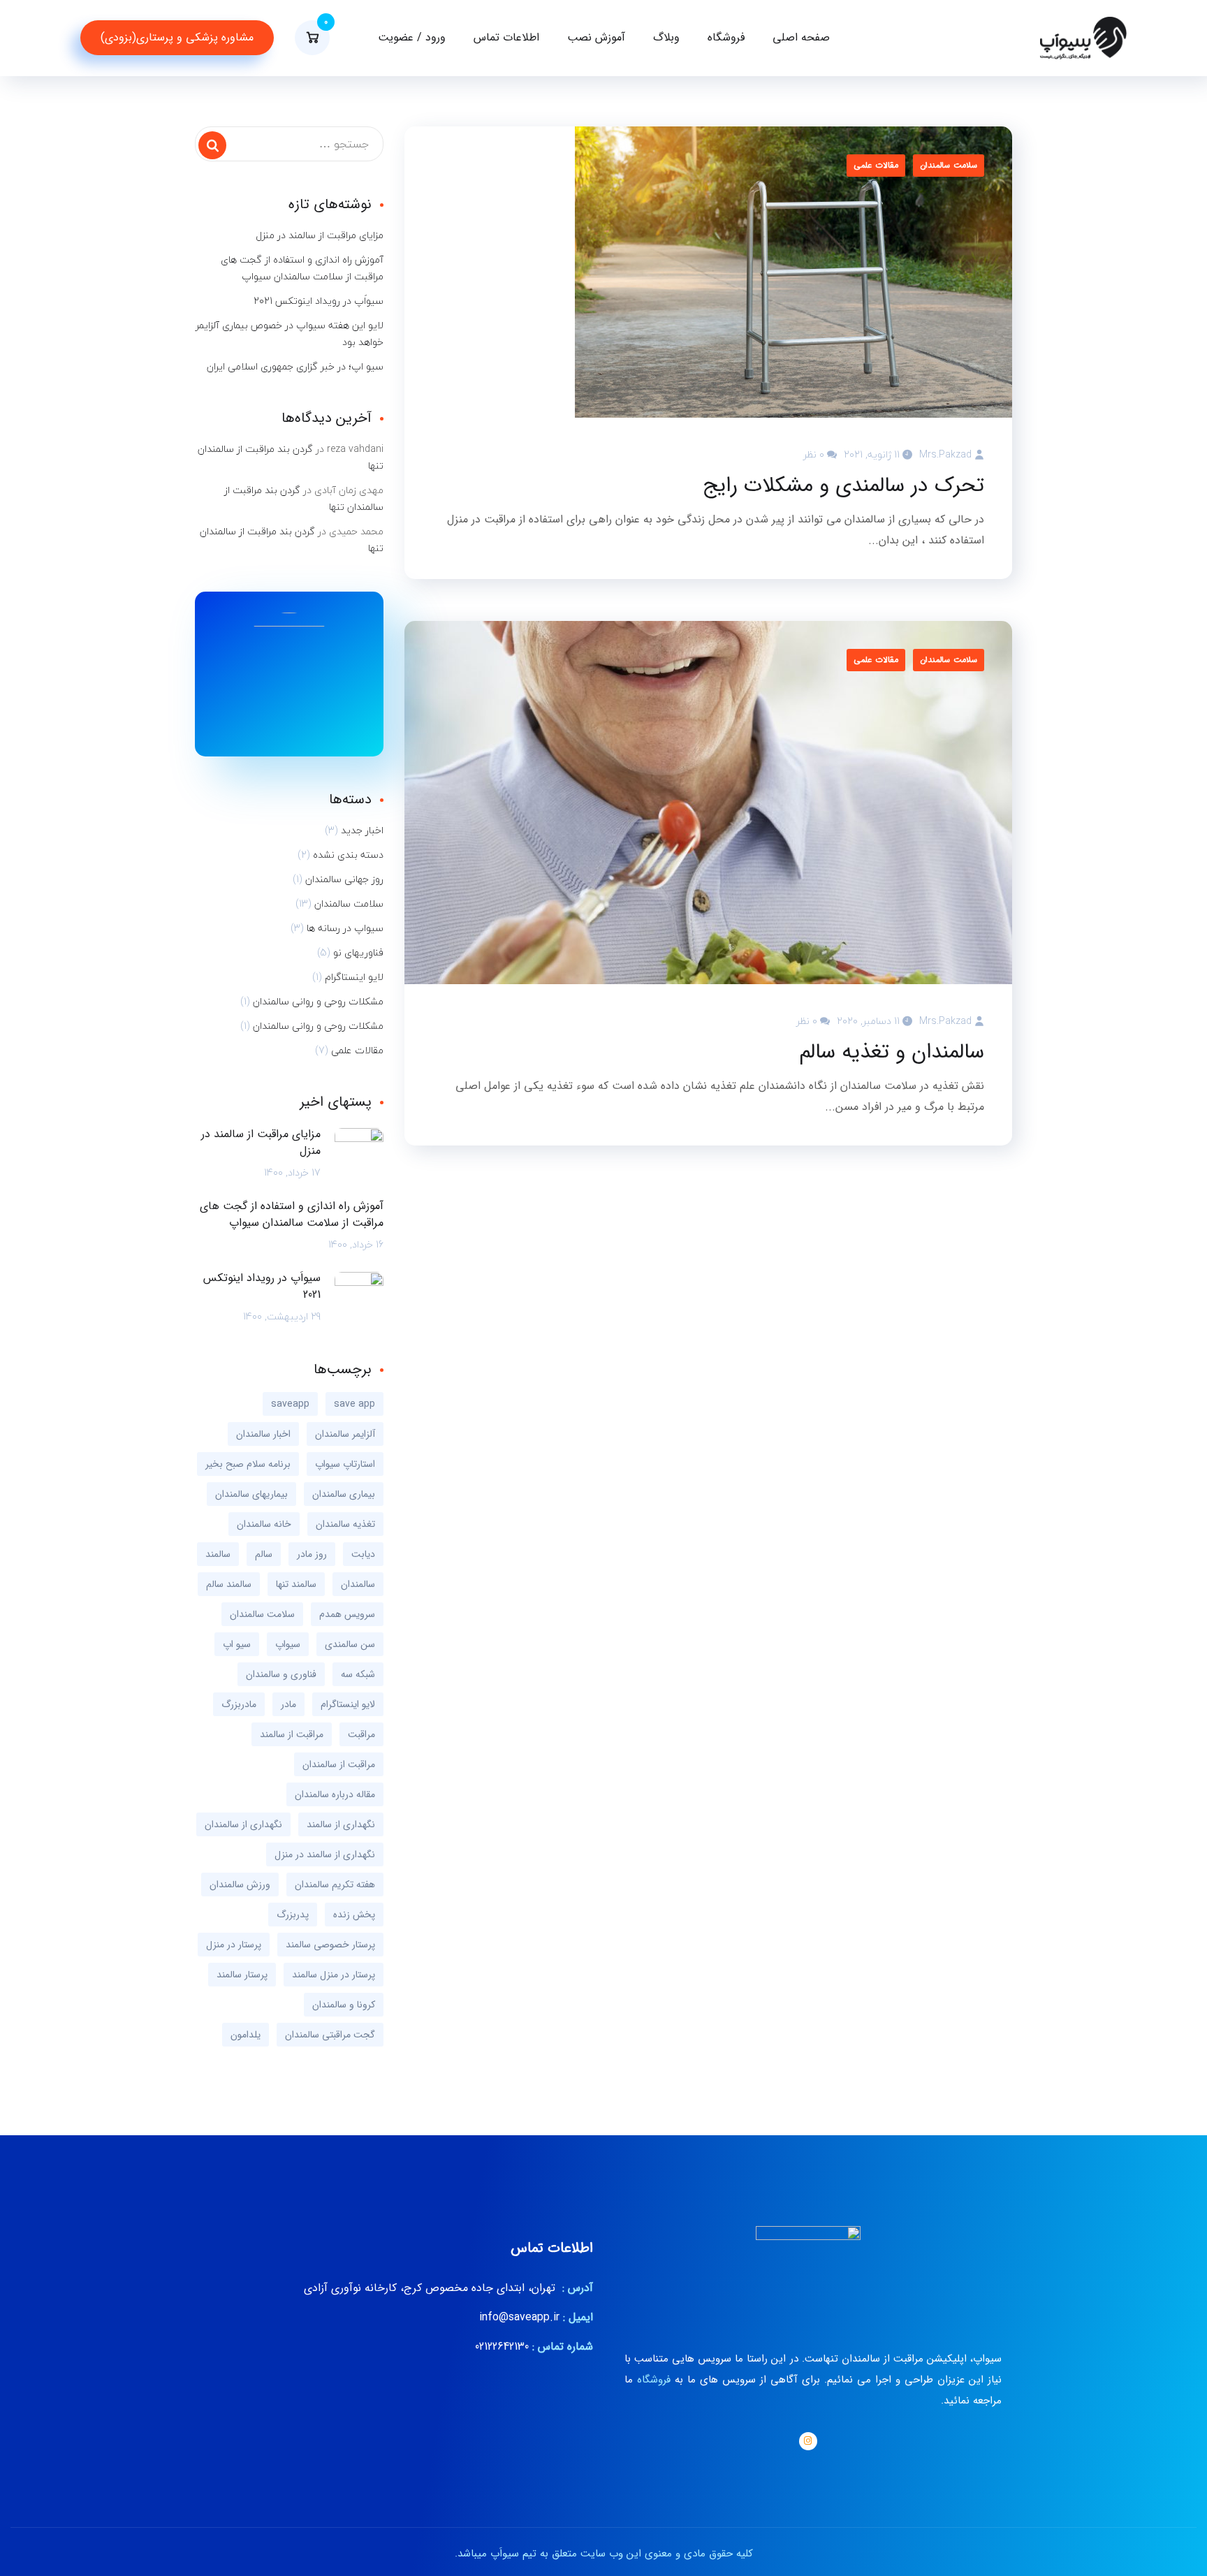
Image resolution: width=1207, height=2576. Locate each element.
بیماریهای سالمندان (251, 1494)
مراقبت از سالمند (292, 1734)
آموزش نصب (596, 37)
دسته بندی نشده (348, 855)
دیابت (363, 1554)
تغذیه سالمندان (345, 1524)
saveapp (290, 1404)
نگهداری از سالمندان (243, 1824)
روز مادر (312, 1554)
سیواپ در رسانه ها (345, 928)
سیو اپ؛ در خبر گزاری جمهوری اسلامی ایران (295, 367)
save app (354, 1404)
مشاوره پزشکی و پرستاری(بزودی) (177, 37)
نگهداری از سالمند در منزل (325, 1854)
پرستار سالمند (242, 1975)
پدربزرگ (293, 1915)
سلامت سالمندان (949, 165)
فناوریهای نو (358, 953)
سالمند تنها (296, 1584)
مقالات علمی (876, 165)
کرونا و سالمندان (344, 2005)
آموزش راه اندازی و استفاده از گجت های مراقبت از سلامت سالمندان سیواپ (302, 268)
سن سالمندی (350, 1644)
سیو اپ (237, 1644)
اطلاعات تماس (506, 37)
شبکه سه (358, 1674)
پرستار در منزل (234, 1945)
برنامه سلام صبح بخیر (248, 1464)
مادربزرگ (239, 1704)
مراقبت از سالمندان (339, 1764)
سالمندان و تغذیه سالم (892, 1053)
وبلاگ (666, 37)
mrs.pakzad (945, 454)
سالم (264, 1554)
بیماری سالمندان (344, 1494)
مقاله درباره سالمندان (335, 1794)
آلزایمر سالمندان (345, 1434)
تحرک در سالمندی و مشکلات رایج (843, 486)
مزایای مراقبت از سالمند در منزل (320, 235)
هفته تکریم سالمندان (335, 1885)
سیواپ (288, 1644)
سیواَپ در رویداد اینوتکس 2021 (319, 301)
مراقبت (361, 1734)
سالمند (218, 1554)
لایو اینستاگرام (354, 977)
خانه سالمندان (264, 1524)
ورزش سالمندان (240, 1885)
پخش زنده (354, 1915)
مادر (288, 1704)
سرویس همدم (347, 1614)
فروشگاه (726, 37)
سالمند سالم (229, 1584)
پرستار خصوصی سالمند (330, 1945)
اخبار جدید (362, 830)
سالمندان (358, 1584)
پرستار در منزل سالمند (334, 1975)
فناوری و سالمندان (281, 1674)
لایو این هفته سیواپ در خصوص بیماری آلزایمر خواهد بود (290, 334)
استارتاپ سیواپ (345, 1464)
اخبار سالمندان (263, 1434)
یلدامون (246, 2035)
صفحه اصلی (801, 37)
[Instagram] (808, 2441)
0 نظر (814, 454)
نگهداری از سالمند (341, 1824)
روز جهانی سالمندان (344, 879)
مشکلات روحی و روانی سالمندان (318, 1002)
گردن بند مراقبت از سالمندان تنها (291, 457)
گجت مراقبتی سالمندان (330, 2035)
